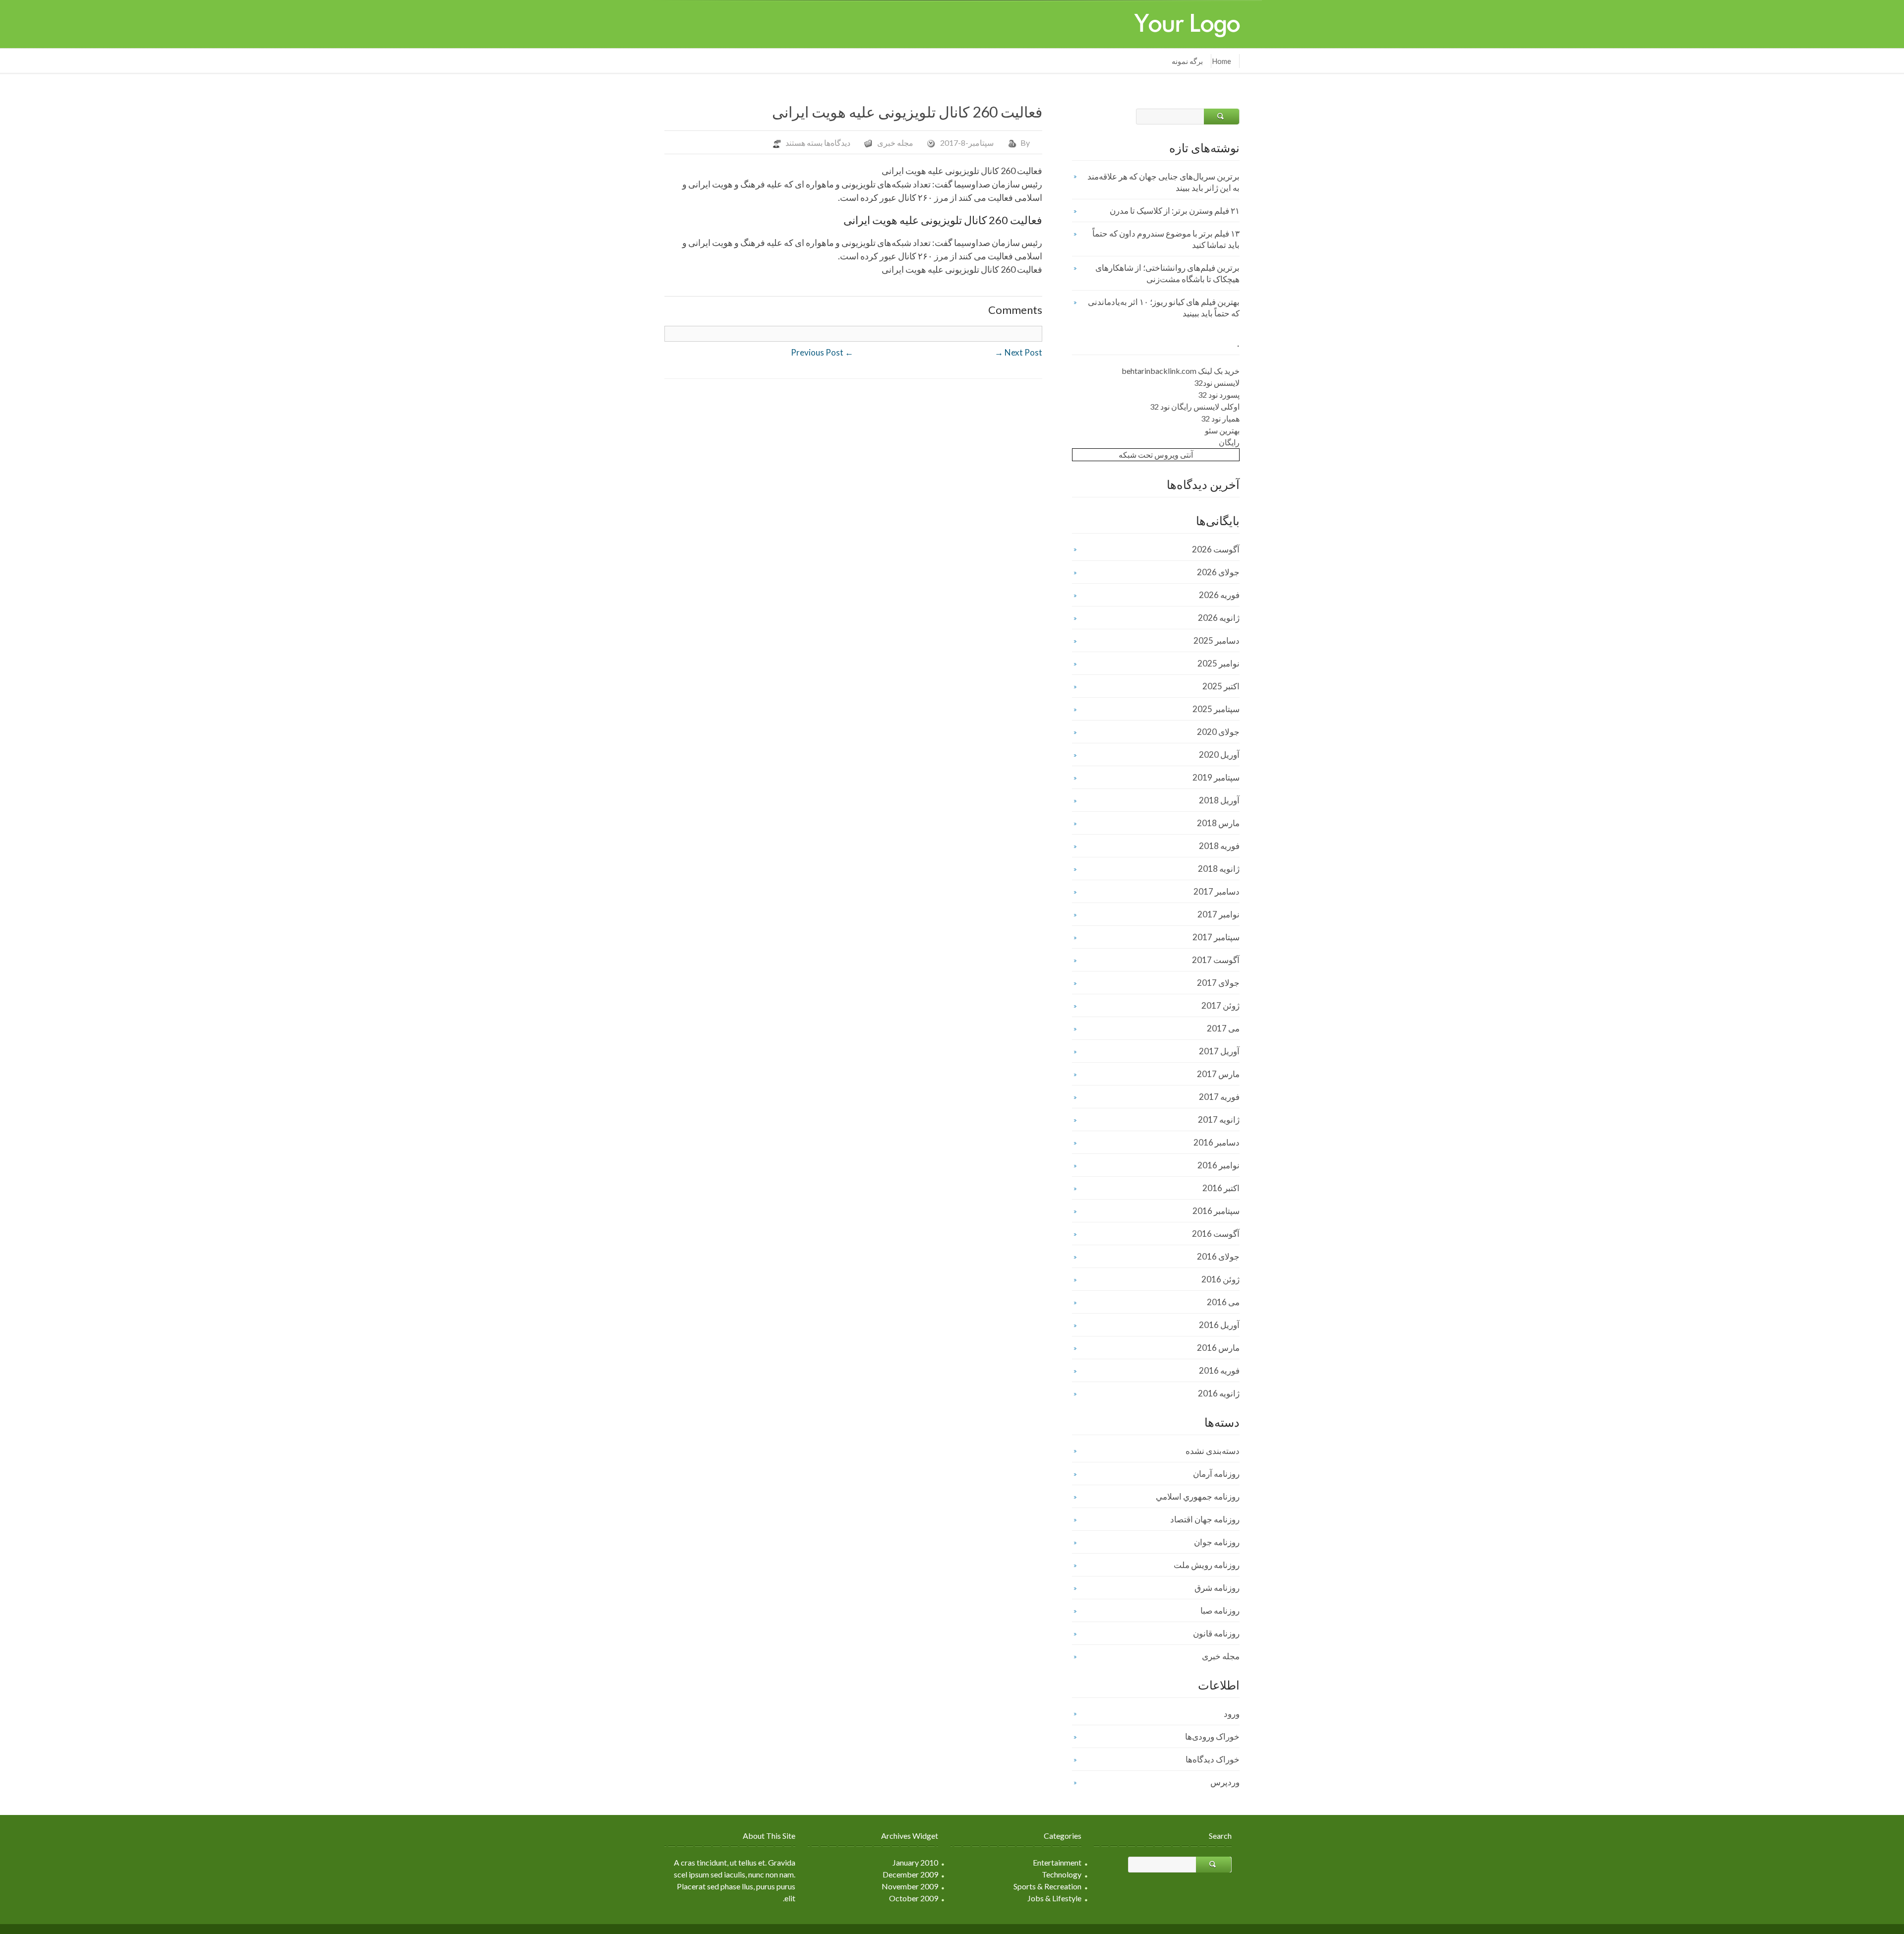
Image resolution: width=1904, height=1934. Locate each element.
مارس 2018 (1218, 823)
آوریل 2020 (1219, 755)
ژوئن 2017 (1220, 1005)
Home (1221, 61)
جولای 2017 (1218, 983)
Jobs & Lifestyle (1054, 1898)
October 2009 (914, 1898)
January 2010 (915, 1862)
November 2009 (910, 1886)
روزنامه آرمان (1216, 1474)
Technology (1062, 1874)
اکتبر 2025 (1221, 686)
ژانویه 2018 (1219, 869)
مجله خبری (895, 143)
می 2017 (1223, 1028)
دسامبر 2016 (1217, 1142)
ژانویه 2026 (1219, 618)
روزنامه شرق (1217, 1588)
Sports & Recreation (1047, 1886)
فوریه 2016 (1219, 1370)
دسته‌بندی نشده (1213, 1451)
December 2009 (910, 1874)
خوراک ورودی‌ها (1212, 1736)
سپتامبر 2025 (1216, 709)
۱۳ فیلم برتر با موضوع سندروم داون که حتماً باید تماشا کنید (1166, 239)
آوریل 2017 (1219, 1051)
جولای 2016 (1218, 1256)
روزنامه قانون (1216, 1633)
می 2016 (1223, 1302)
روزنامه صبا (1220, 1610)
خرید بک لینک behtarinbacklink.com (1181, 371)
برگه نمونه (1187, 61)
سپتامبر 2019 (1216, 777)
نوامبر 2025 (1219, 663)
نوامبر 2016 (1219, 1165)
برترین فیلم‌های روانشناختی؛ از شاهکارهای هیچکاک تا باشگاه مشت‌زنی (1167, 273)
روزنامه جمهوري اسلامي (1198, 1496)
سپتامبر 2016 (1216, 1211)
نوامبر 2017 (1219, 914)
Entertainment (1057, 1862)
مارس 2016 (1218, 1348)
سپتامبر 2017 (1216, 937)
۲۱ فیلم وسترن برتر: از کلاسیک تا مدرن (1175, 211)
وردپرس (1225, 1782)
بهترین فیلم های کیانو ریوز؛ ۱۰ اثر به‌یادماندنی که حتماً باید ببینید (1164, 307)
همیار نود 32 (1220, 418)
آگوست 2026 (1216, 549)
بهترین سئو (1222, 430)
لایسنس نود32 (1217, 383)
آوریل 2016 (1219, 1325)
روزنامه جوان (1217, 1542)
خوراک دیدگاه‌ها (1213, 1759)
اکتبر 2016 (1221, 1188)
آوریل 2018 (1219, 800)
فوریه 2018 (1219, 846)
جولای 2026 (1218, 572)
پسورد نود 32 (1219, 394)
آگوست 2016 (1216, 1234)
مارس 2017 (1218, 1074)
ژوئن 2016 (1220, 1279)
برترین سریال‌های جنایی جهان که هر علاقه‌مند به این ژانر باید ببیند (1163, 182)
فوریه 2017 (1219, 1097)
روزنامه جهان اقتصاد (1205, 1519)
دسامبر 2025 (1217, 640)
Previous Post (822, 352)
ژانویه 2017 (1219, 1119)
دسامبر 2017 (1217, 891)
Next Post (1018, 352)
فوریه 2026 (1219, 595)
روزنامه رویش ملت (1207, 1565)
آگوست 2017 (1216, 960)
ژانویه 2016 (1219, 1393)
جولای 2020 (1218, 732)
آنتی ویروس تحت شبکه (1156, 454)
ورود (1232, 1714)
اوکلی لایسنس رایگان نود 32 (1195, 406)
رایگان (1229, 442)
